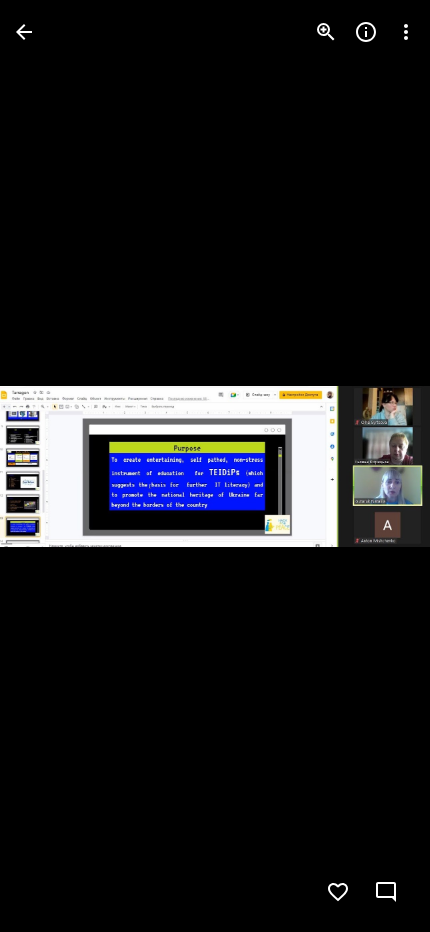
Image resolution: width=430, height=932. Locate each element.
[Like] (338, 892)
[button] (56, 466)
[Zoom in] (326, 32)
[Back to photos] (24, 32)
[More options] (406, 32)
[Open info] (366, 32)
